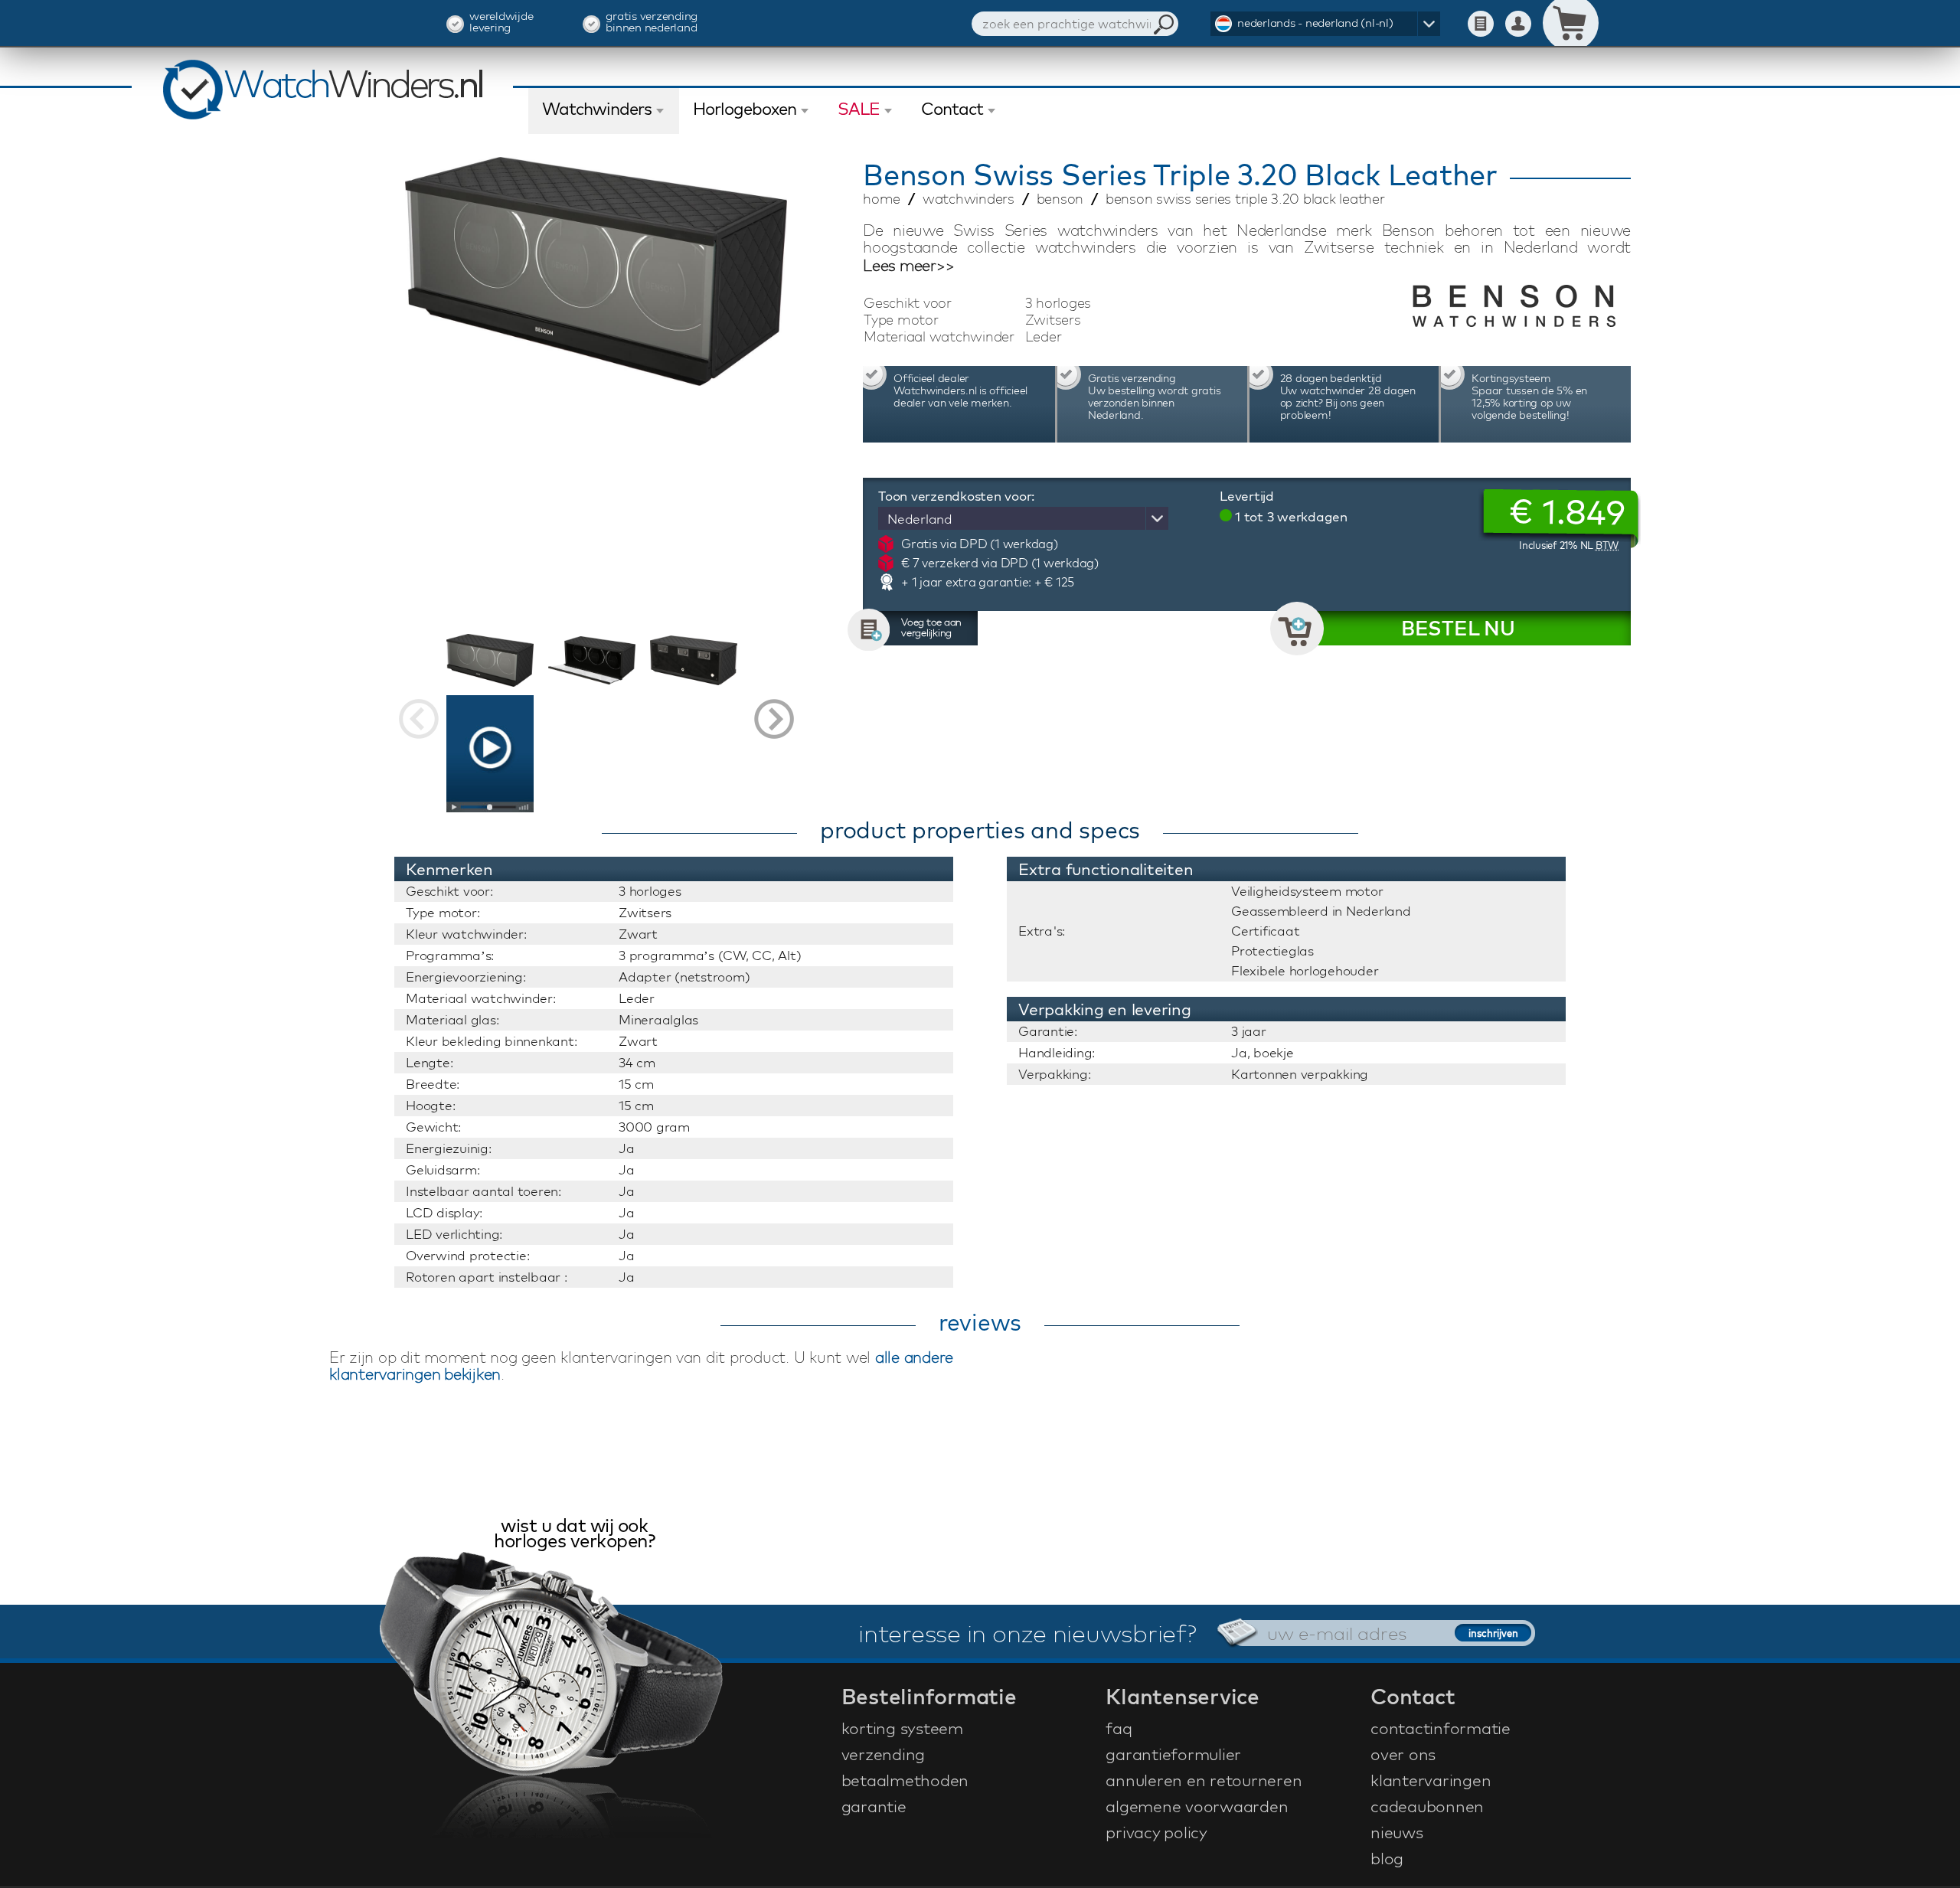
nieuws (1397, 1832)
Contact (952, 109)
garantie (874, 1806)
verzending (884, 1754)
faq (1119, 1728)
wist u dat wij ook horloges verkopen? (574, 1535)
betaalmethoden (905, 1780)
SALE (859, 109)
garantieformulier (1173, 1754)
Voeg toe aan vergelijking (931, 627)
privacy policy (1156, 1832)
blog (1387, 1858)
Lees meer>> (908, 266)
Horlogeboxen (745, 109)
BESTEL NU (1458, 628)
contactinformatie (1441, 1728)
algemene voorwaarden (1197, 1806)
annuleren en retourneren (1204, 1780)
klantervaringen (1431, 1780)
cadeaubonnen (1427, 1806)
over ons (1403, 1754)
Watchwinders (597, 109)
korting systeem (902, 1728)
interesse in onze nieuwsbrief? (1027, 1633)
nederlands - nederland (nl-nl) (1315, 23)
